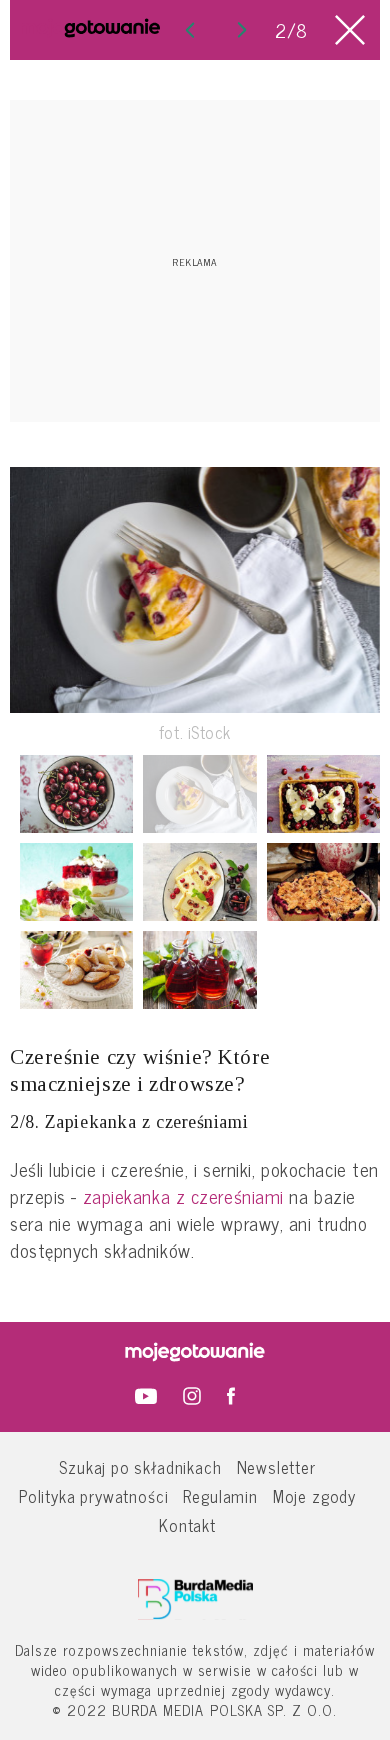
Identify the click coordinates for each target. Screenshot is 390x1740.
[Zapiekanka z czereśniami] (199, 794)
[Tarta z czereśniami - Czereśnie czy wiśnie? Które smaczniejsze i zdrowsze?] (242, 30)
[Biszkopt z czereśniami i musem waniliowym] (199, 882)
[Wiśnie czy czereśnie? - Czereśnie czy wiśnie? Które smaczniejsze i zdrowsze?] (190, 30)
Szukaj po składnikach (140, 1466)
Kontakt (187, 1524)
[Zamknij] (350, 30)
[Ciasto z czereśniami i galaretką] (76, 882)
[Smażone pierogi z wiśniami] (76, 970)
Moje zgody (314, 1495)
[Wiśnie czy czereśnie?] (76, 794)
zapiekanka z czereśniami (183, 1196)
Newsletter (276, 1466)
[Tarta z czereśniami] (323, 794)
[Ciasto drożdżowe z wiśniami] (323, 882)
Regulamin (220, 1495)
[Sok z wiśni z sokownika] (199, 970)
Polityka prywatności (94, 1495)
